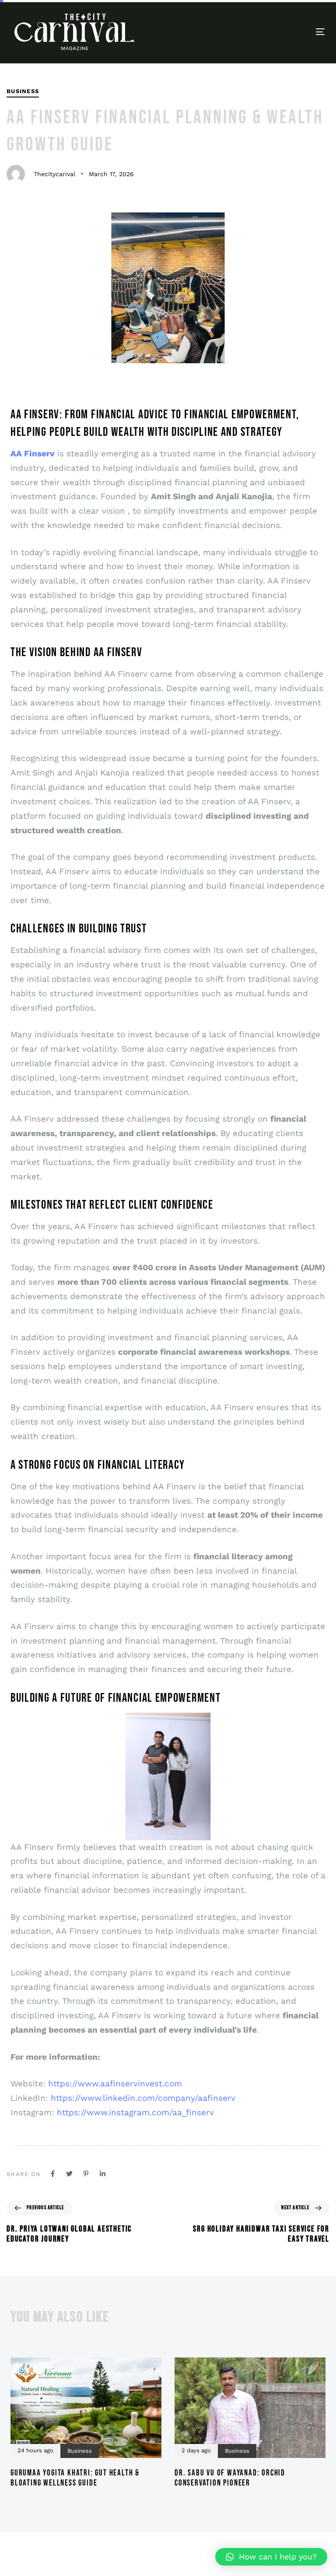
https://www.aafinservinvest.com (115, 2084)
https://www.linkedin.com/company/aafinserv (143, 2098)
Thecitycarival (54, 174)
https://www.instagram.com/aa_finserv (135, 2112)
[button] (271, 2557)
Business (23, 91)
